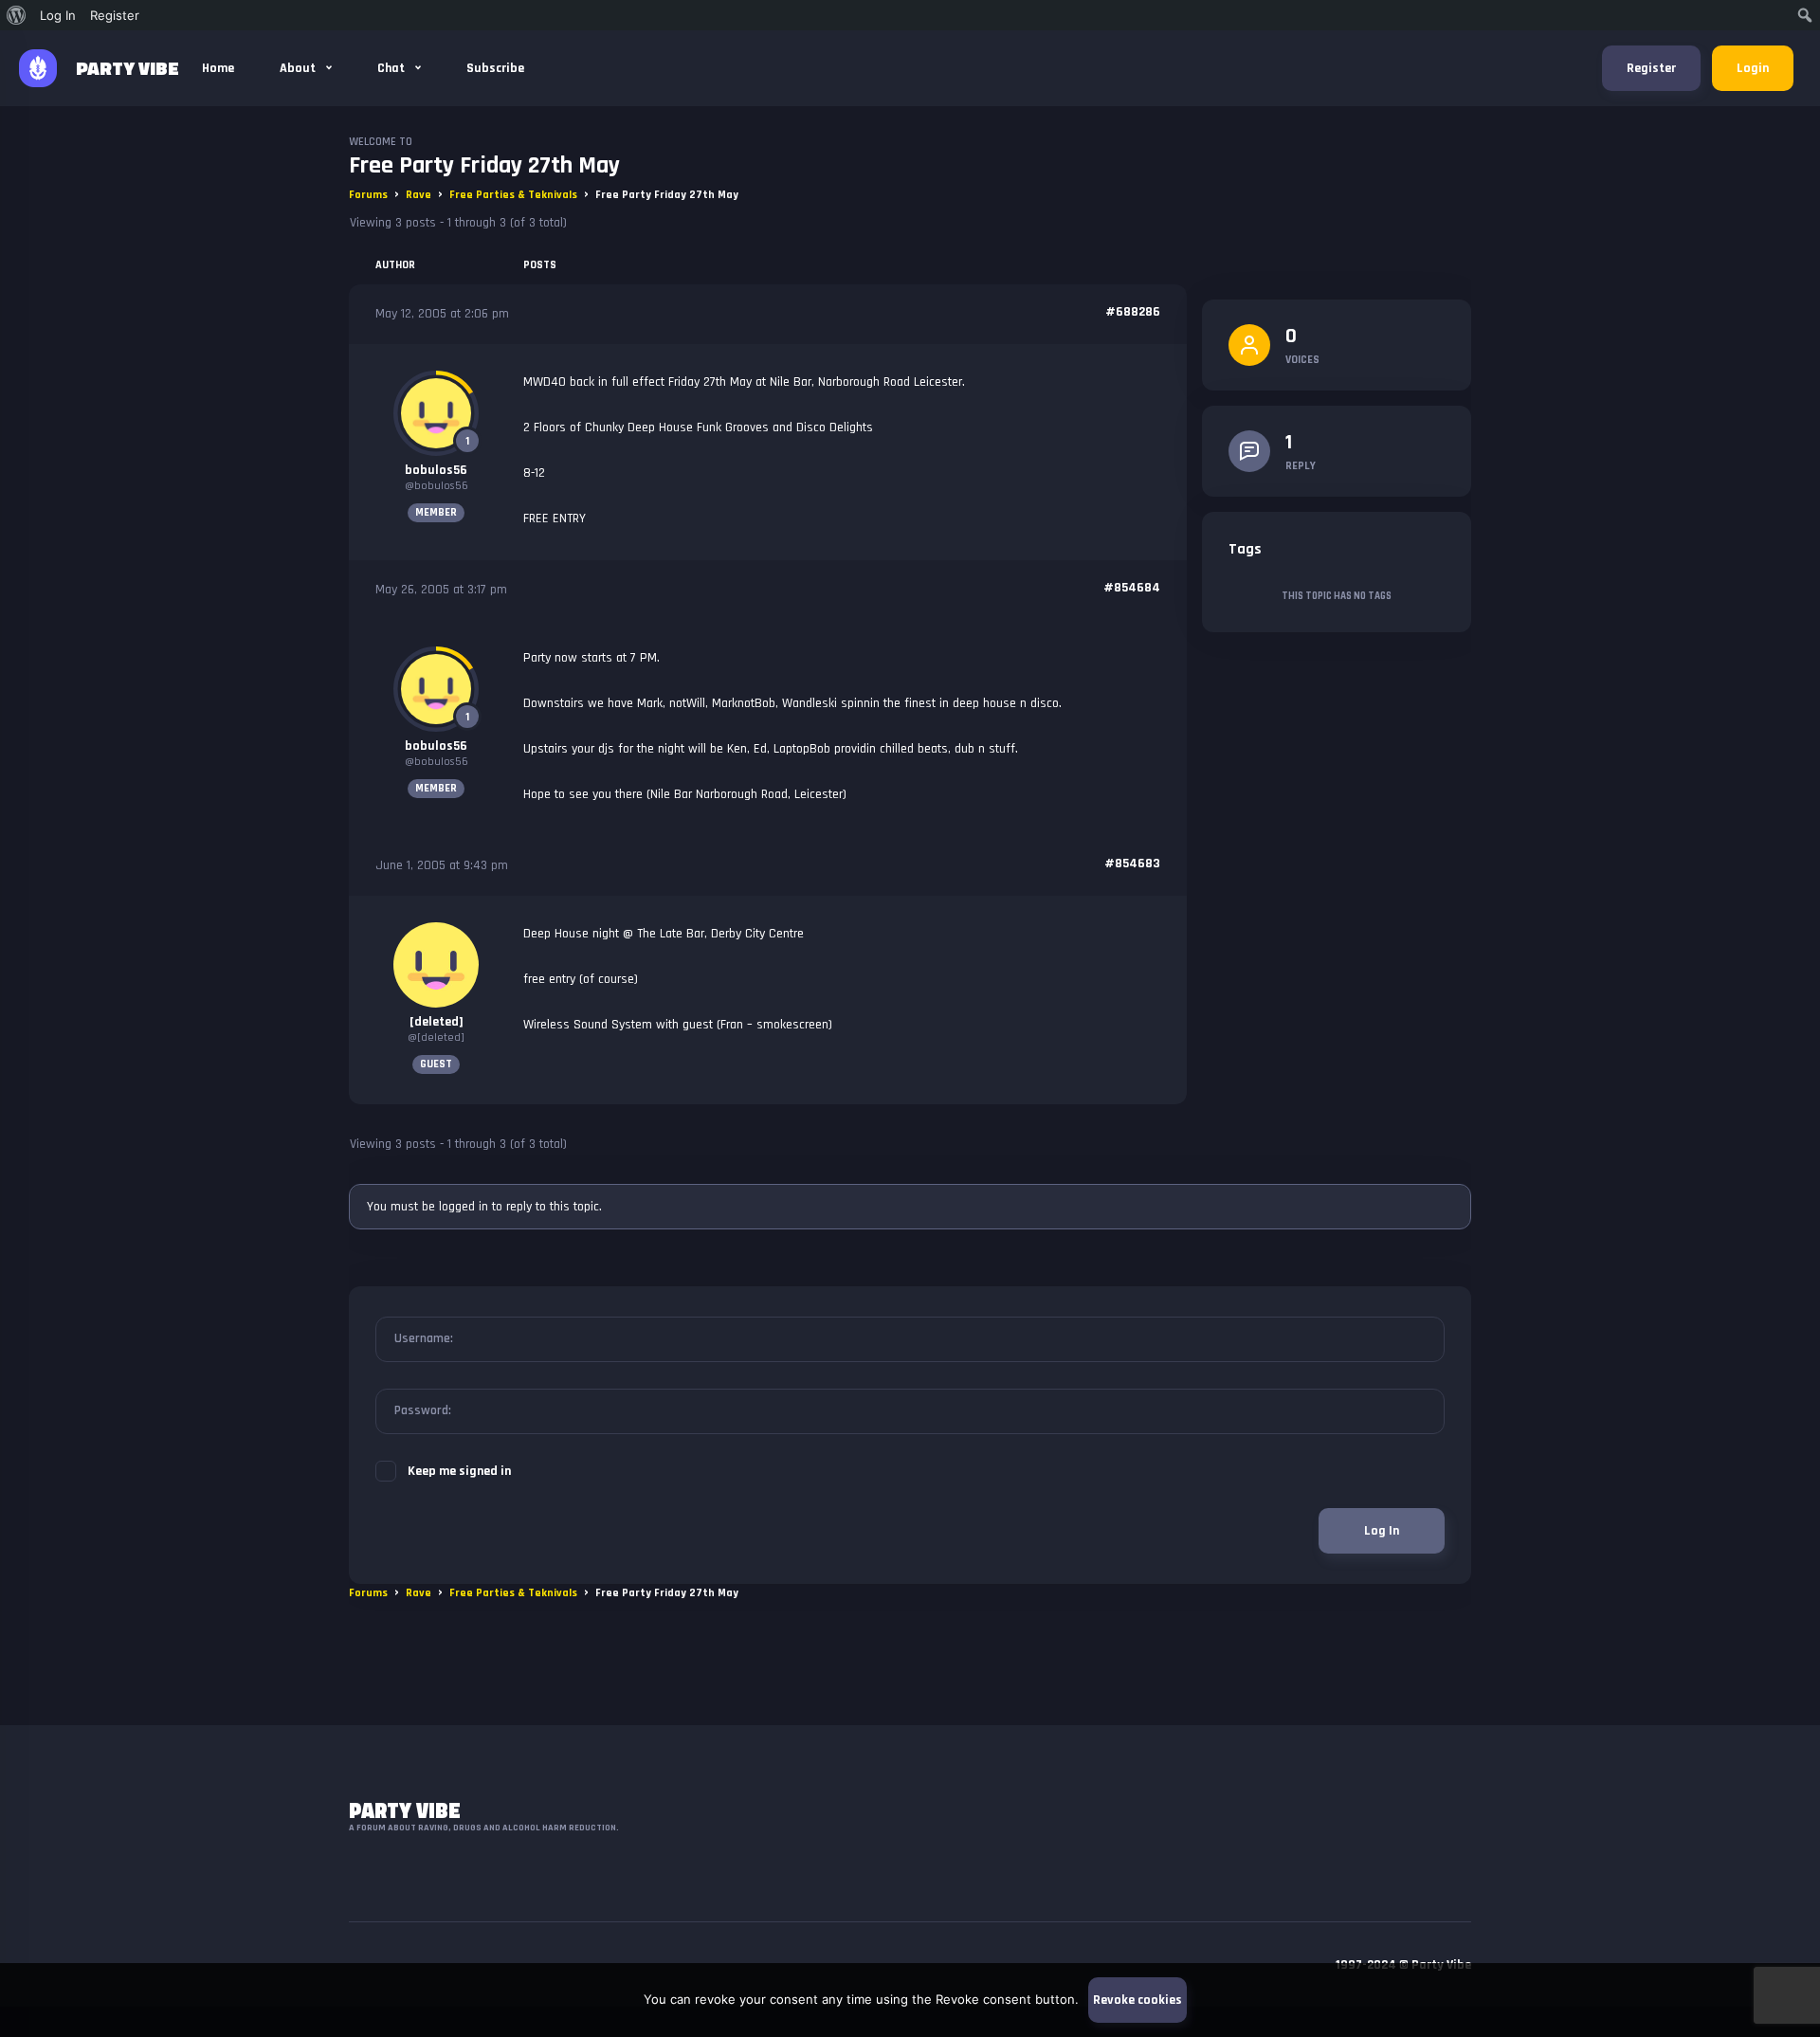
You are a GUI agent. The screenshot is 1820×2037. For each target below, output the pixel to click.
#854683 (1132, 864)
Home (218, 68)
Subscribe (495, 68)
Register (1651, 68)
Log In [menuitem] (58, 15)
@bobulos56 (437, 486)
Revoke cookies (1137, 2000)
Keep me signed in (459, 1471)
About (299, 68)
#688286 (1133, 312)
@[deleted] (436, 1037)
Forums (368, 195)
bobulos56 (436, 470)
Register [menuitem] (115, 15)
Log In (1382, 1531)
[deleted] (437, 1022)
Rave (419, 195)
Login (1753, 68)
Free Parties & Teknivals (513, 195)
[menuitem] (17, 15)
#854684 (1132, 588)
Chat (392, 68)
